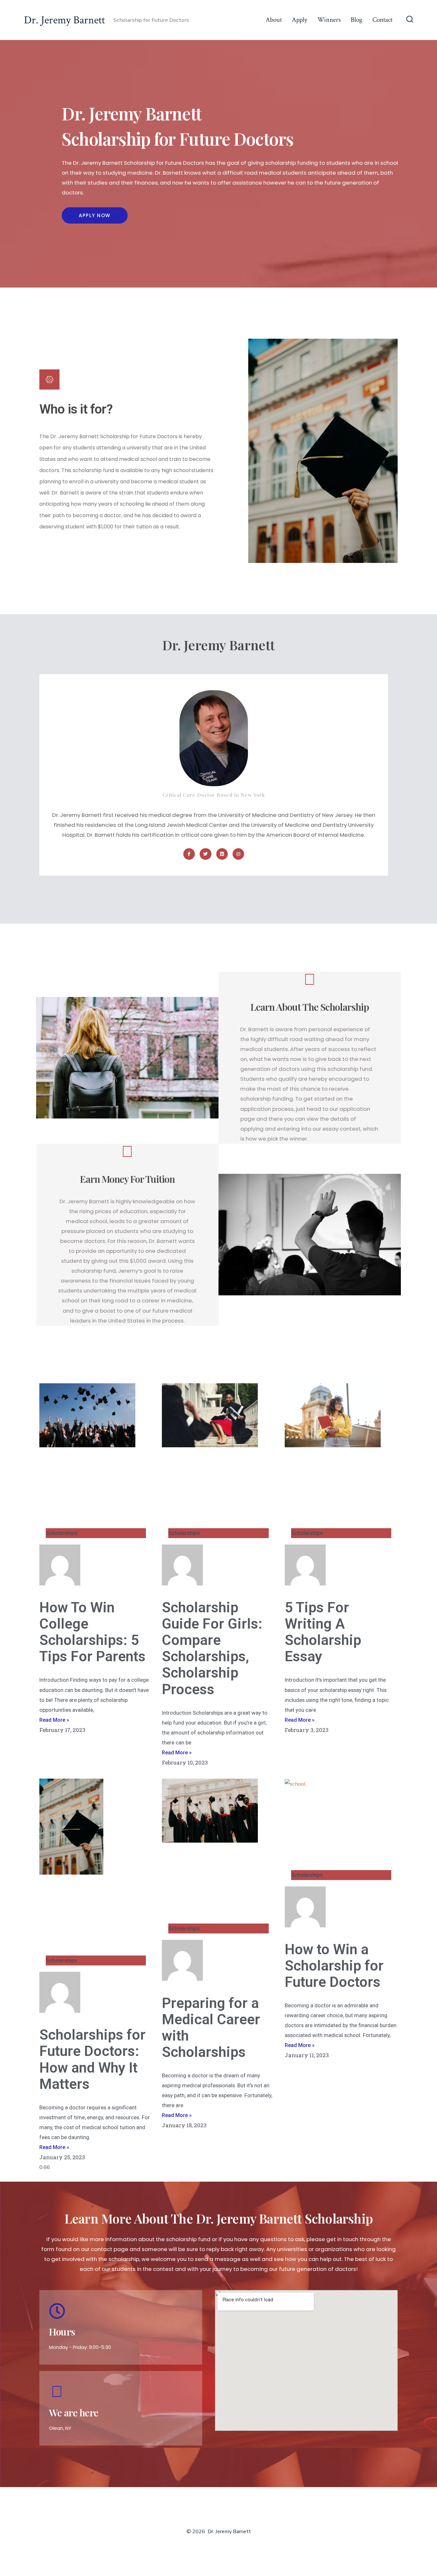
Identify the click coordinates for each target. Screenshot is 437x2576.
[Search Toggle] (410, 20)
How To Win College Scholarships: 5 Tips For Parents (92, 1632)
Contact (382, 20)
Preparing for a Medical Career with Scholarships (211, 2028)
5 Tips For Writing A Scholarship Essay (323, 1632)
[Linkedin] (222, 854)
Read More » (54, 1720)
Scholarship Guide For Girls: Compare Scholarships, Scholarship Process (212, 1648)
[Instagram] (238, 854)
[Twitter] (205, 854)
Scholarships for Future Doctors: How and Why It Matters (92, 2059)
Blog (357, 20)
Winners (329, 20)
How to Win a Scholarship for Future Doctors (334, 1966)
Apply (299, 20)
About (274, 20)
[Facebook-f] (189, 854)
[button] (95, 215)
